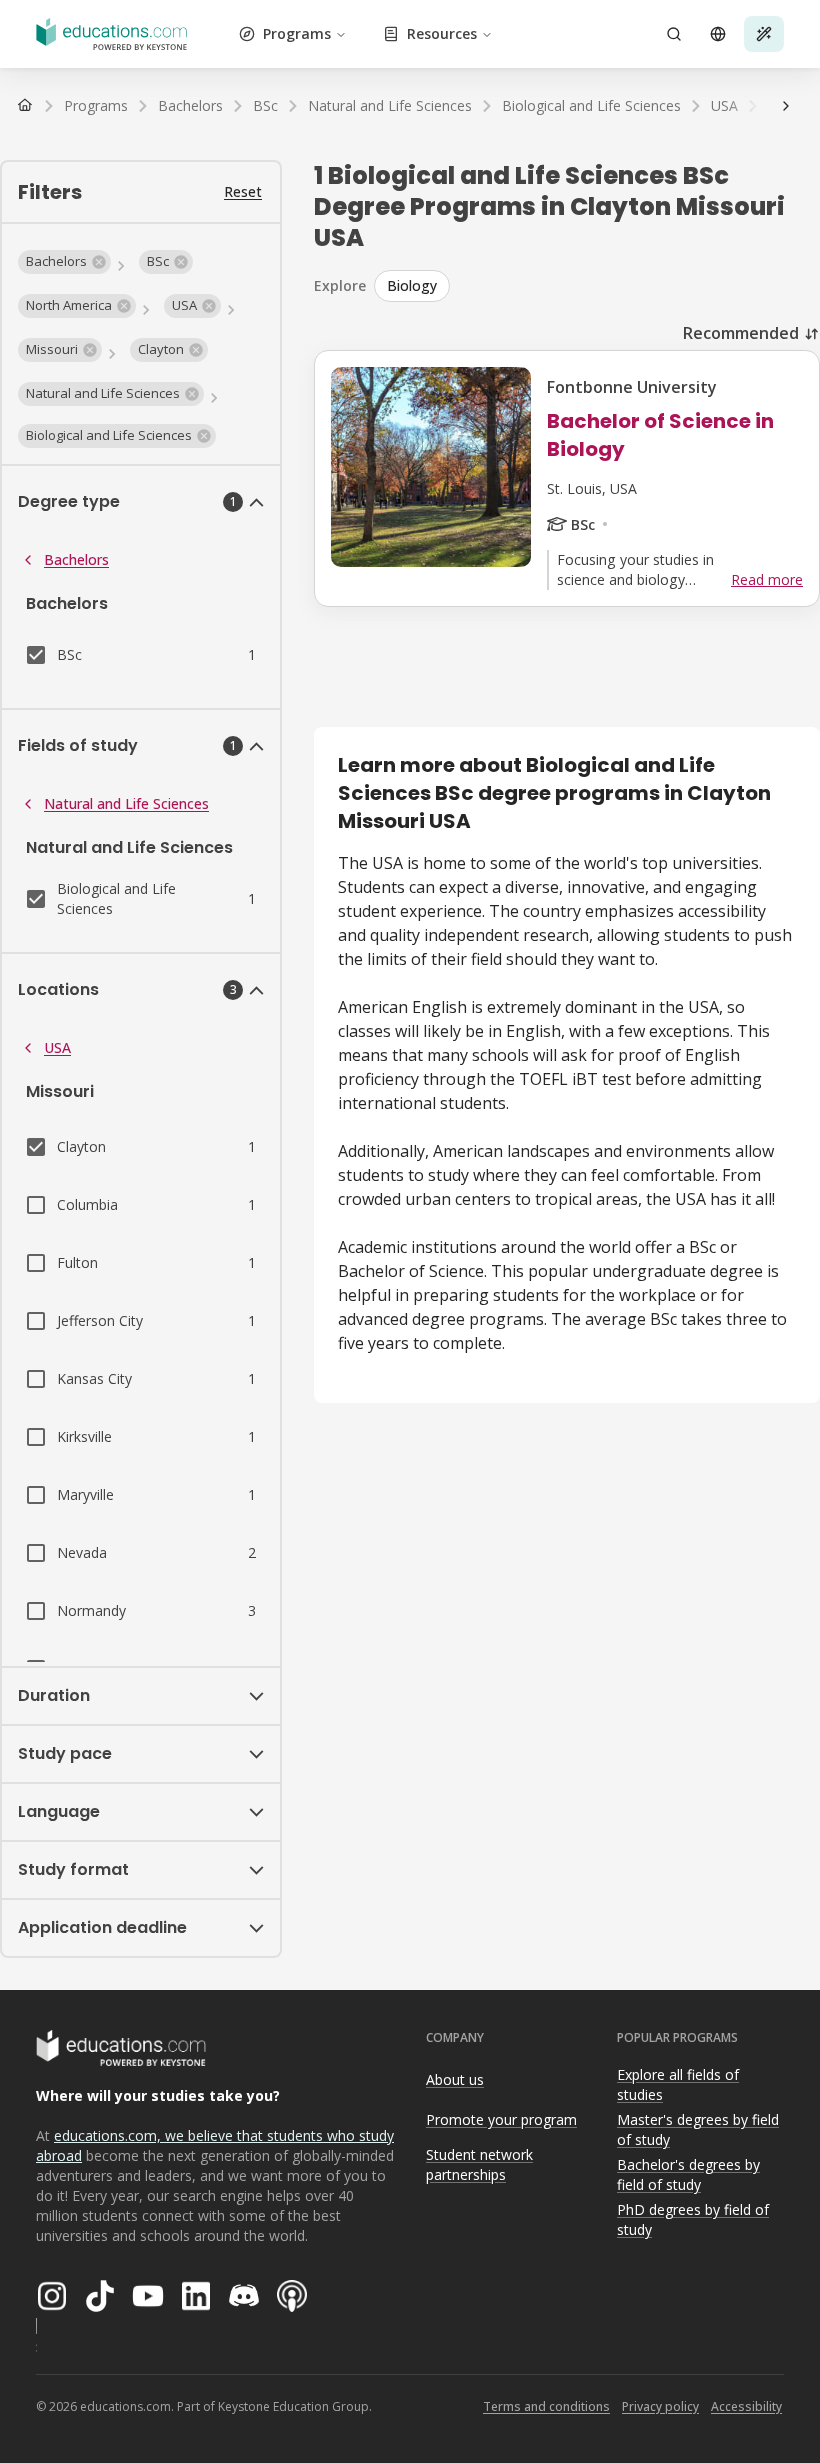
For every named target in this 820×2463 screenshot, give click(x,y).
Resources (442, 33)
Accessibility (746, 2406)
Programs (297, 33)
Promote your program (501, 2119)
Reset (243, 191)
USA (57, 1047)
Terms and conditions (546, 2406)
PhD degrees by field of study (693, 2220)
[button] (64, 262)
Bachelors (76, 559)
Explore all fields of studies (678, 2085)
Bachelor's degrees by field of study (688, 2175)
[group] (597, 286)
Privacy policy (660, 2406)
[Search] (674, 34)
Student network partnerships (479, 2165)
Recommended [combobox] (741, 333)
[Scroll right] (786, 106)
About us (455, 2079)
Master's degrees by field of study (698, 2130)
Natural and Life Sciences (126, 803)
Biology (412, 285)
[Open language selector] (718, 34)
